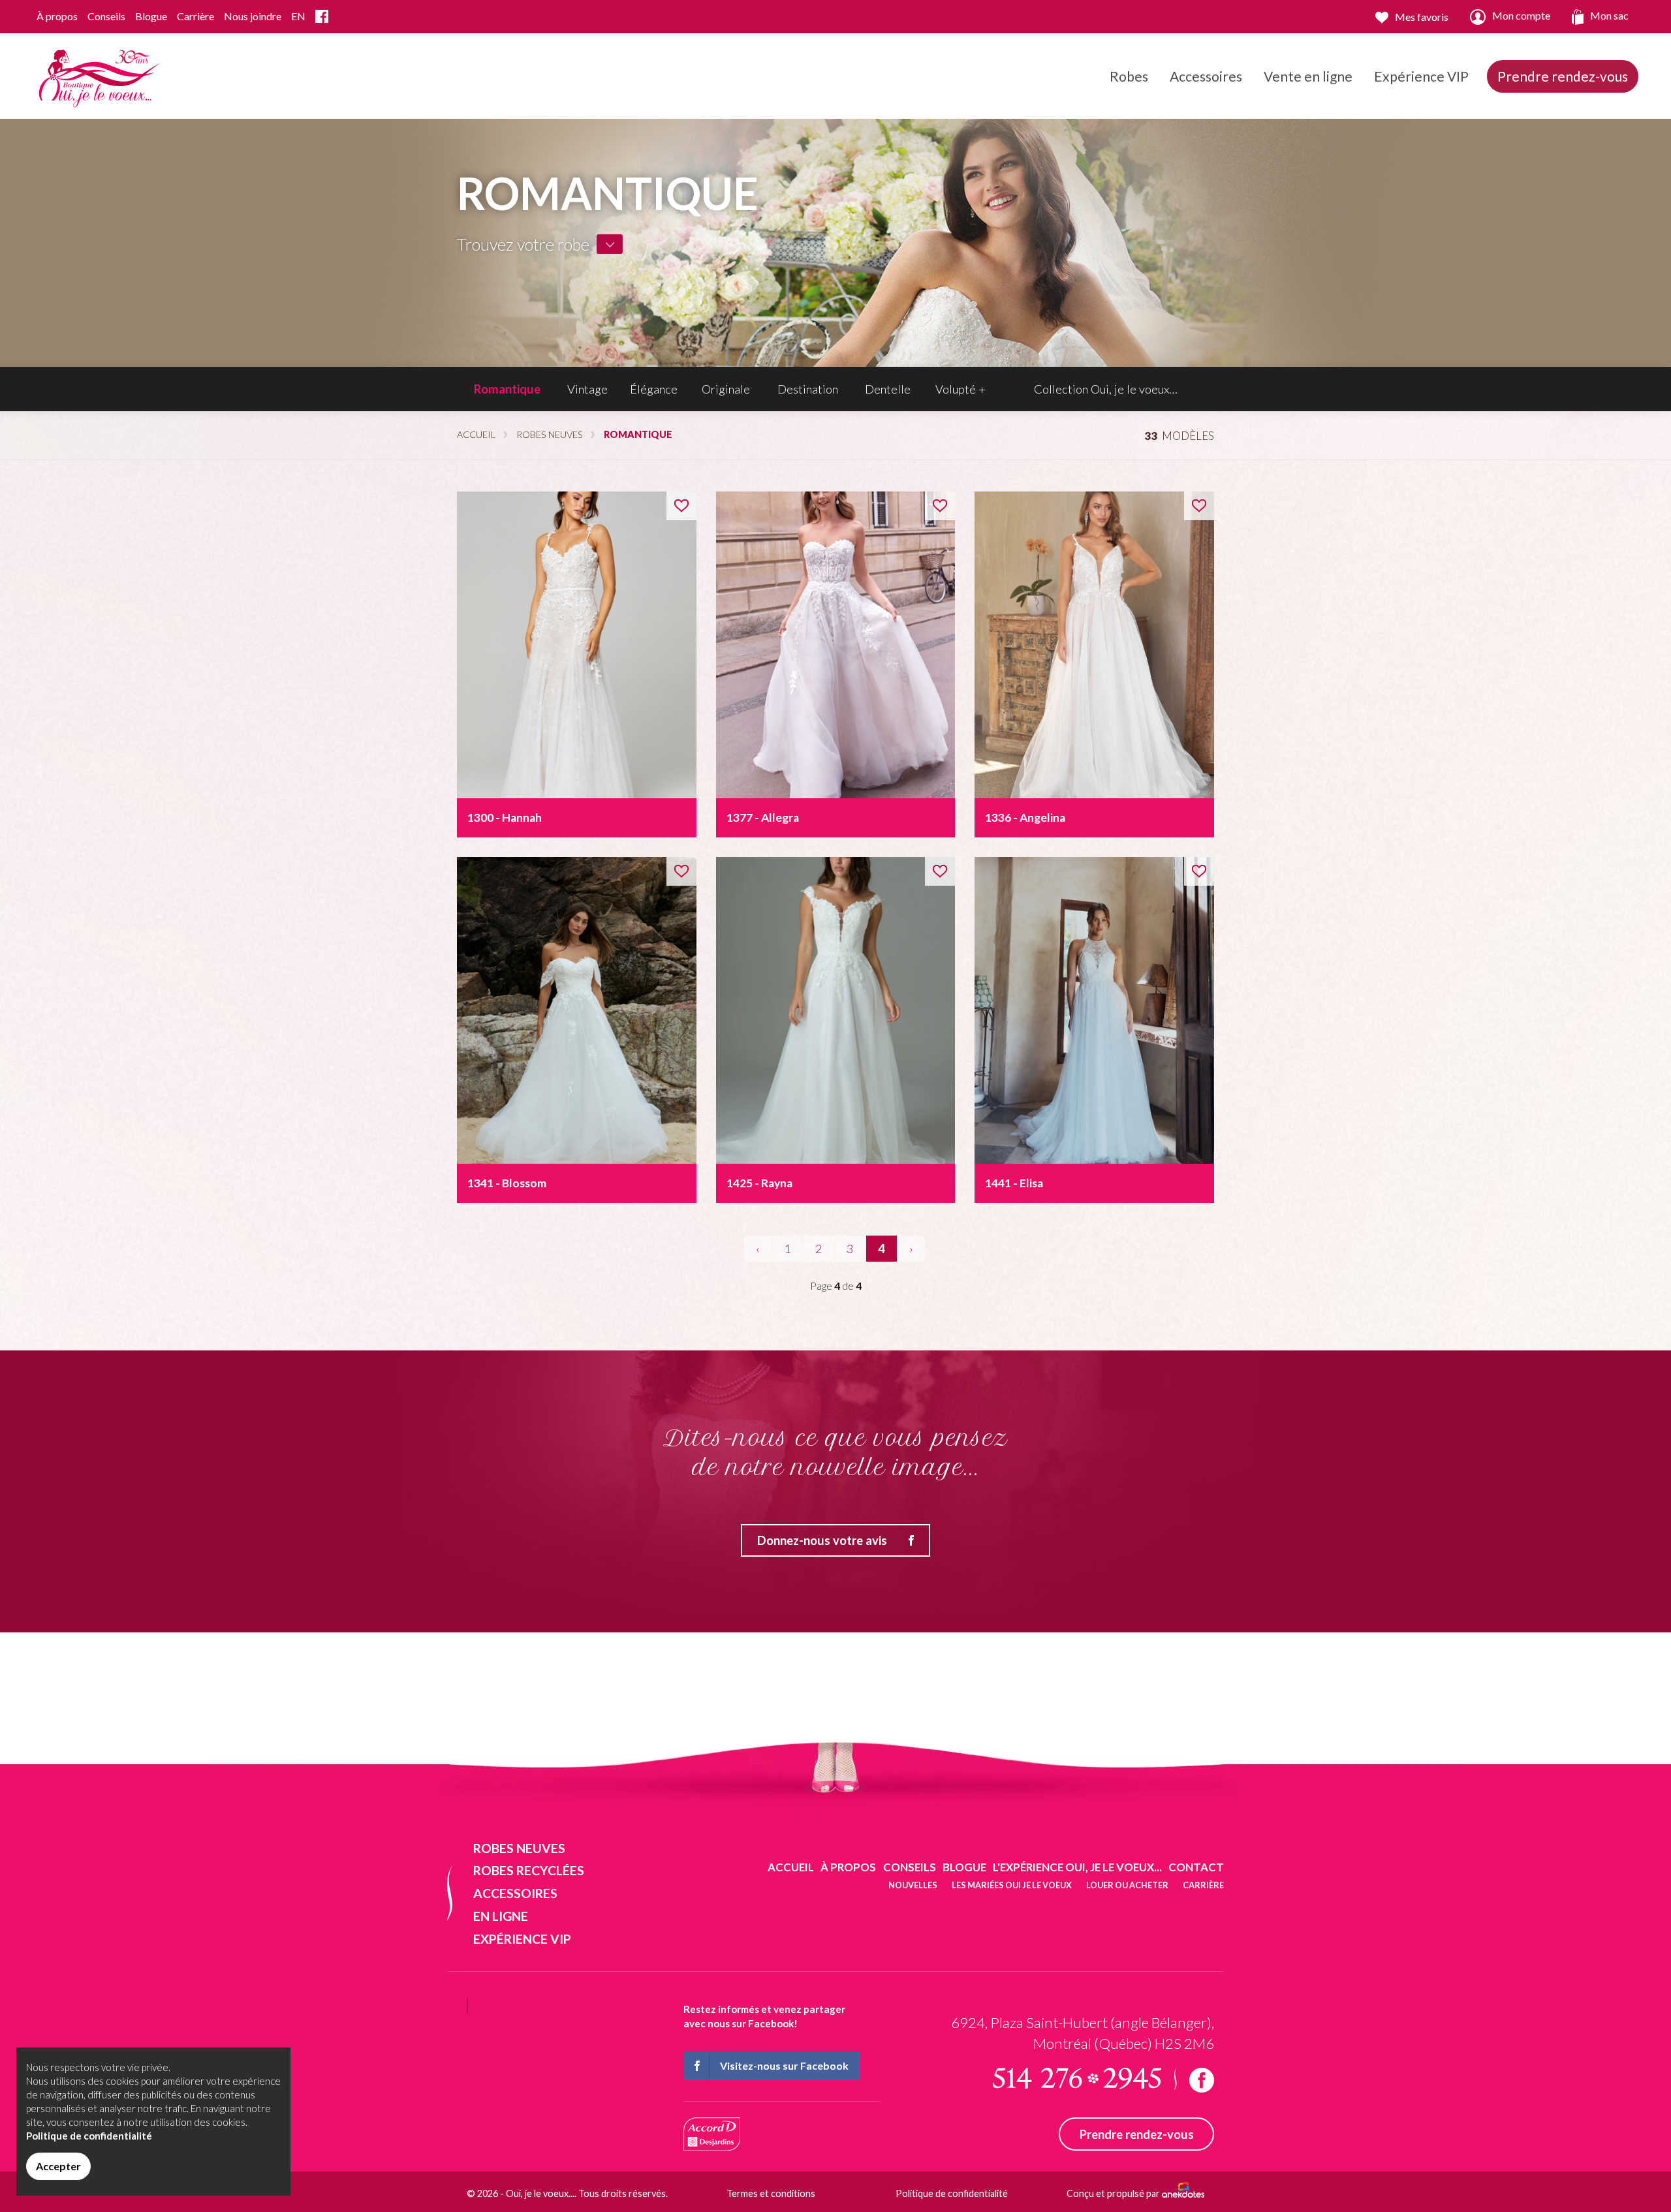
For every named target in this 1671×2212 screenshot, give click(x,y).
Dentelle (888, 389)
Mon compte (1521, 15)
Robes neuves (550, 434)
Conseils (106, 16)
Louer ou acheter (1127, 1885)
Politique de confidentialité (952, 2193)
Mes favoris (1422, 17)
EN (298, 16)
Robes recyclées (529, 1870)
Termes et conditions (771, 2193)
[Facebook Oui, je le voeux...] (322, 17)
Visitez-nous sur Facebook (784, 2065)
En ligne (501, 1916)
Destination (808, 389)
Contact (1196, 1867)
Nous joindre (253, 16)
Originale (726, 389)
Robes (1129, 76)
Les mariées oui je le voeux (1012, 1885)
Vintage (587, 389)
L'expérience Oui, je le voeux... (1077, 1867)
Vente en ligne (1308, 76)
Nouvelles (913, 1885)
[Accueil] (97, 75)
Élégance (654, 389)
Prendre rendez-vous (1563, 76)
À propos (57, 16)
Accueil (476, 434)
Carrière (195, 16)
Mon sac (1609, 15)
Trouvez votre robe (523, 244)
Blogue (151, 16)
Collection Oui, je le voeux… (1106, 389)
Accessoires (1206, 76)
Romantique (507, 389)
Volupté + (960, 389)
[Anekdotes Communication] (1183, 2194)
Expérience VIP (1421, 76)
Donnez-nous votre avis (822, 1540)
